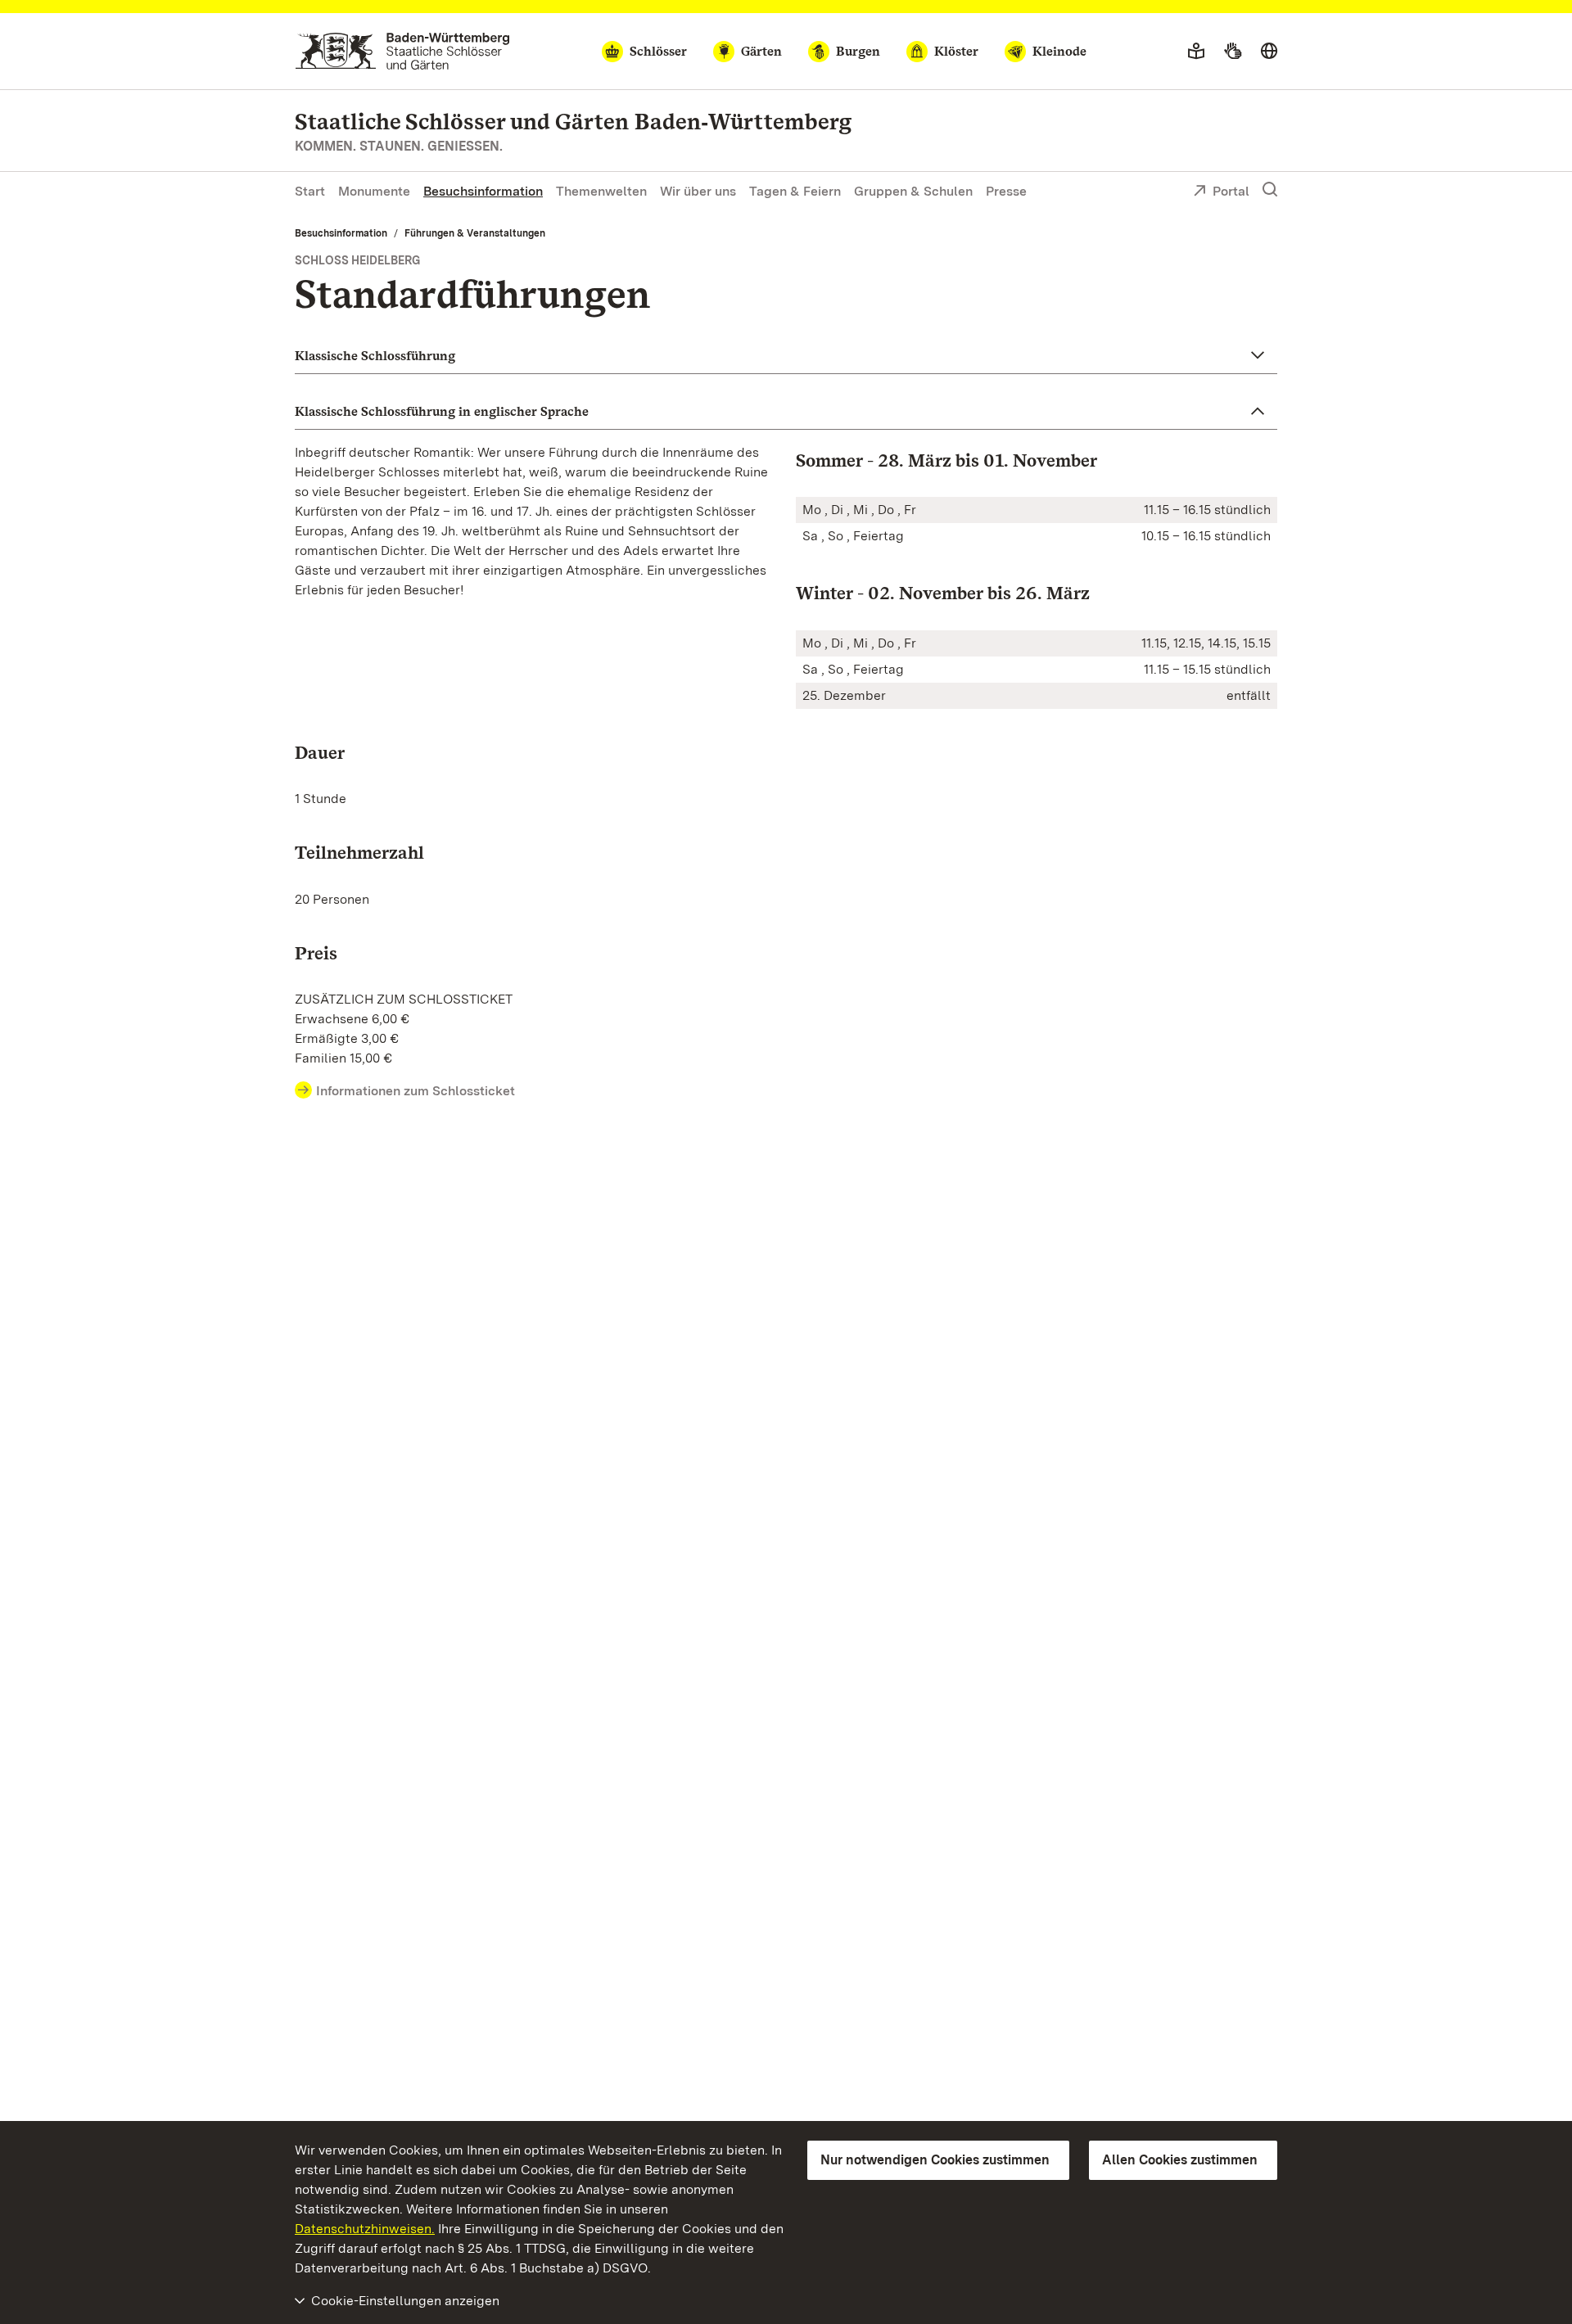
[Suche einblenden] (1270, 190)
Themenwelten (601, 191)
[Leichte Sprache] (1196, 52)
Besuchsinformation (483, 191)
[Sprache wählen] (1269, 52)
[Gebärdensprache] (1233, 52)
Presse (1006, 191)
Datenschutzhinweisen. (365, 2229)
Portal (1231, 191)
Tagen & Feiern (795, 191)
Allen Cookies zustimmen (1180, 2160)
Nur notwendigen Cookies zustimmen (935, 2160)
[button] (786, 356)
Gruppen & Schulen (913, 191)
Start (310, 191)
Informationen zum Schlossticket (416, 1091)
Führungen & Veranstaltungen (475, 233)
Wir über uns (698, 191)
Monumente (374, 191)
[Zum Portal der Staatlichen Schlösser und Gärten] (402, 51)
